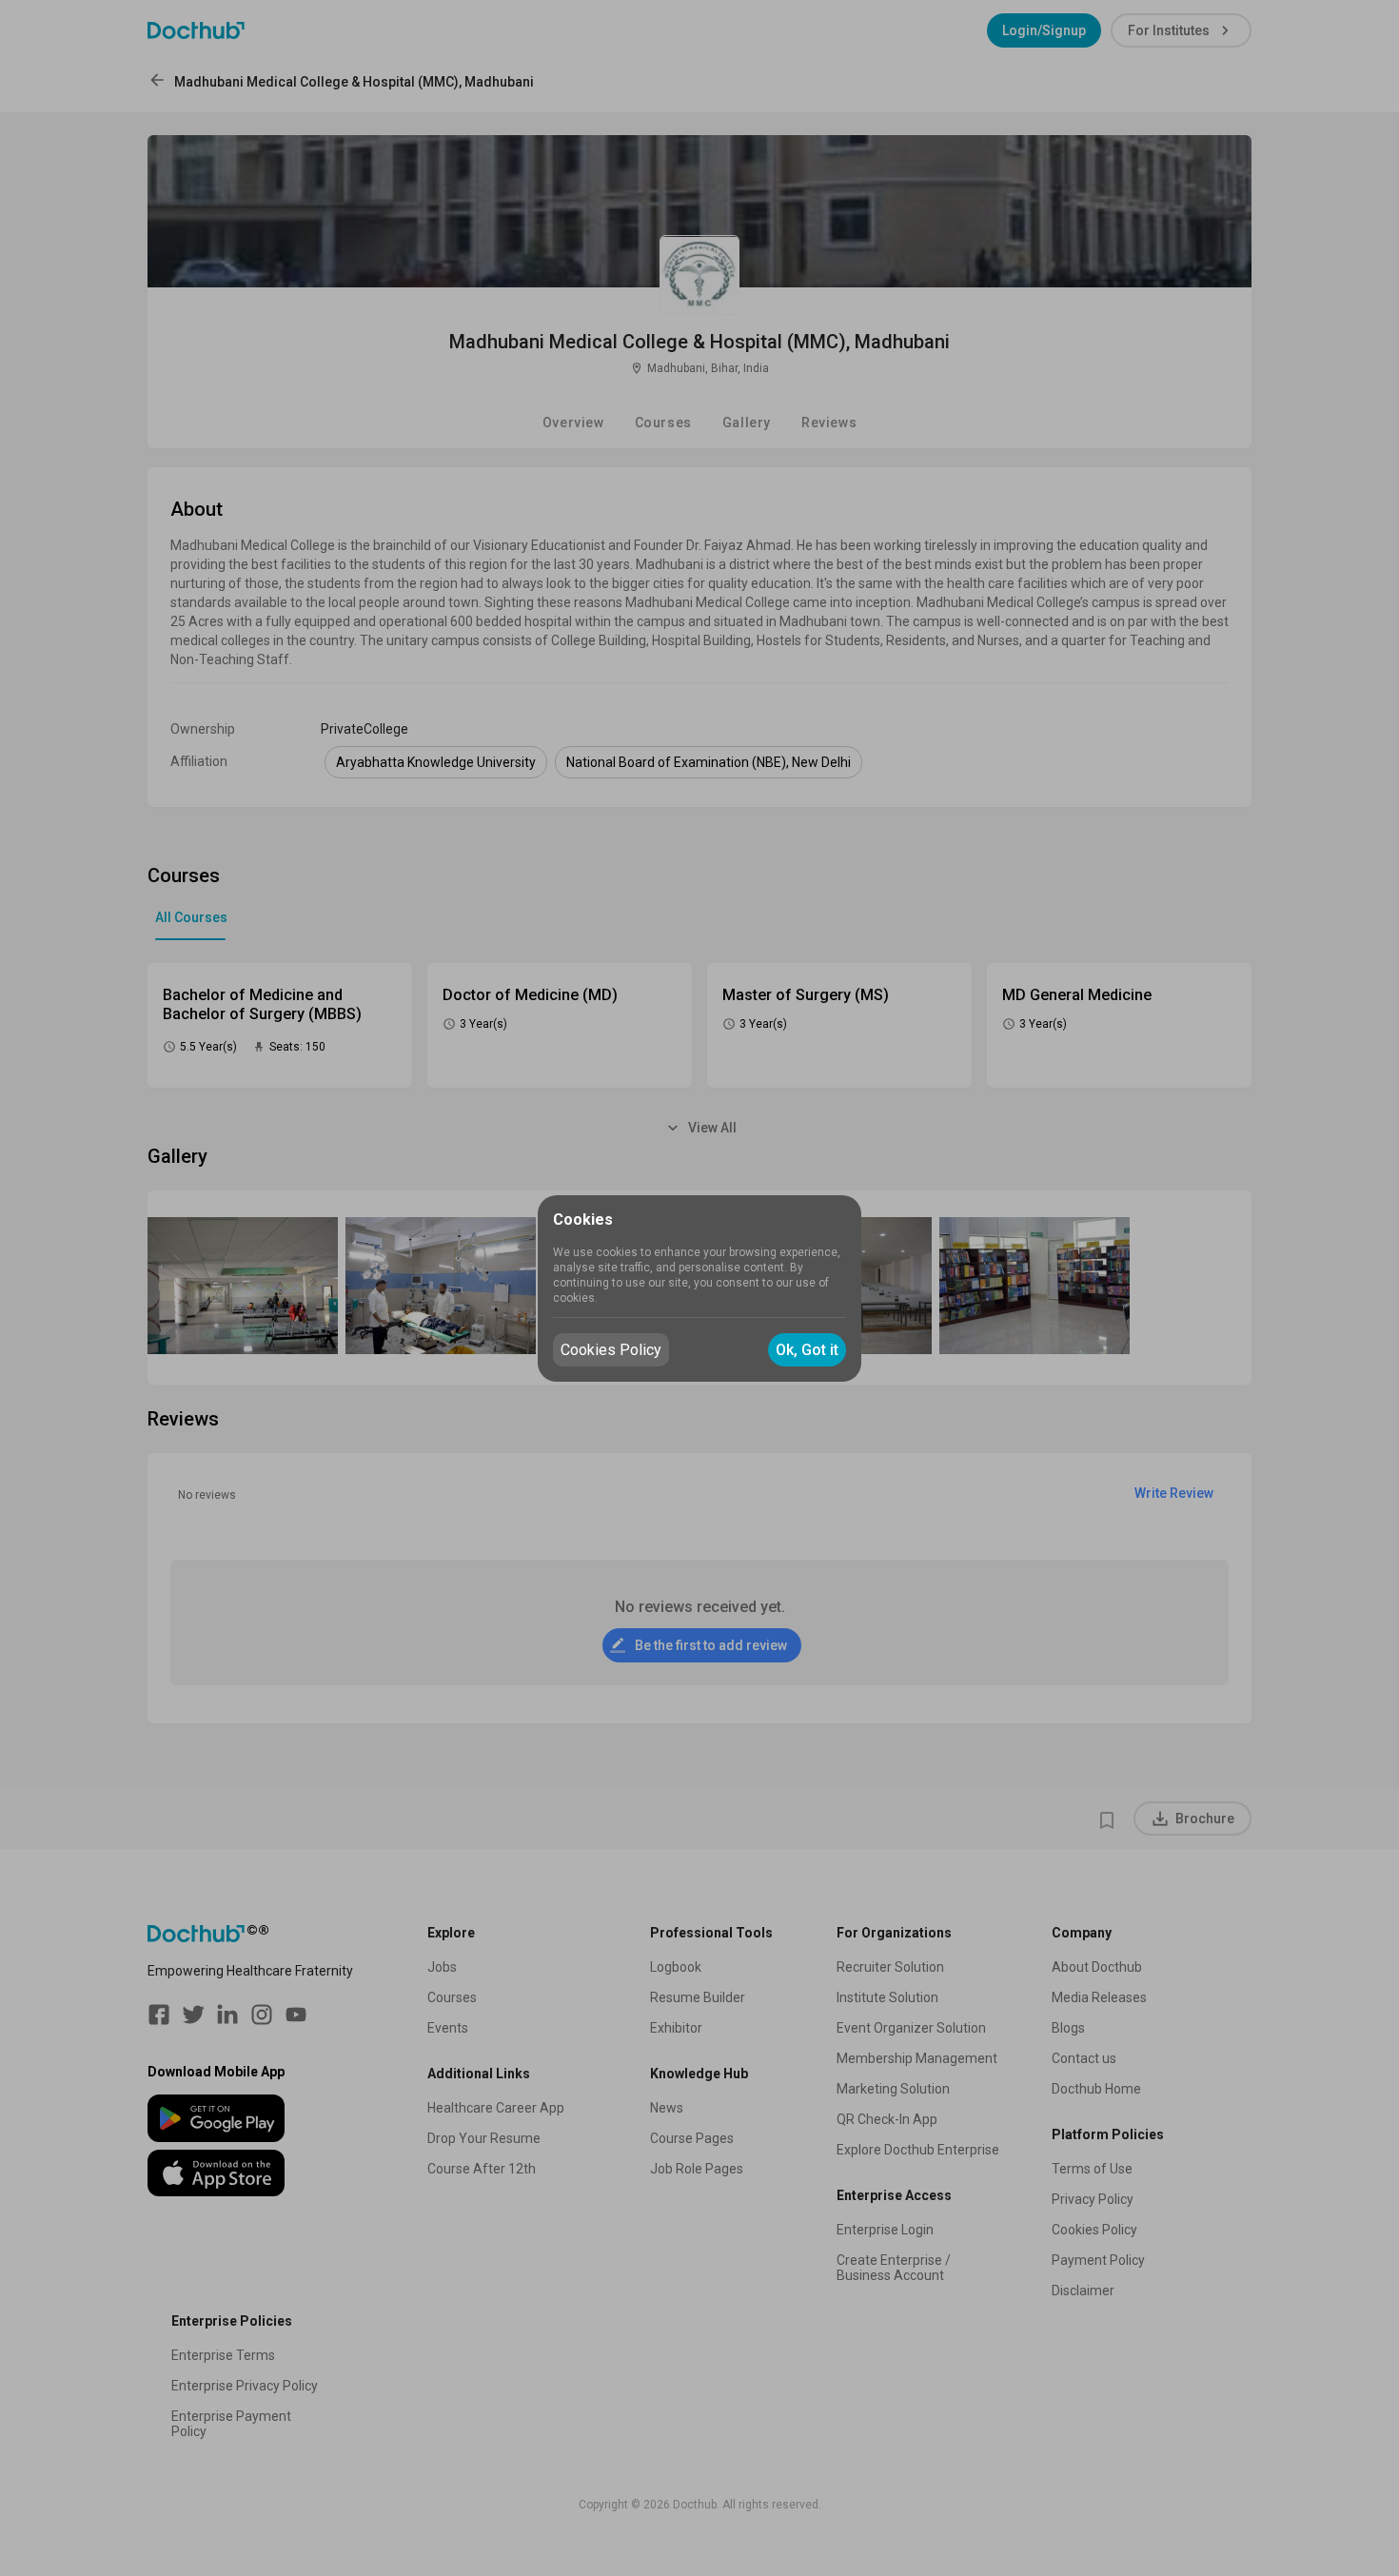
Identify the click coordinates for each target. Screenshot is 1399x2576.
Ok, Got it (807, 1350)
